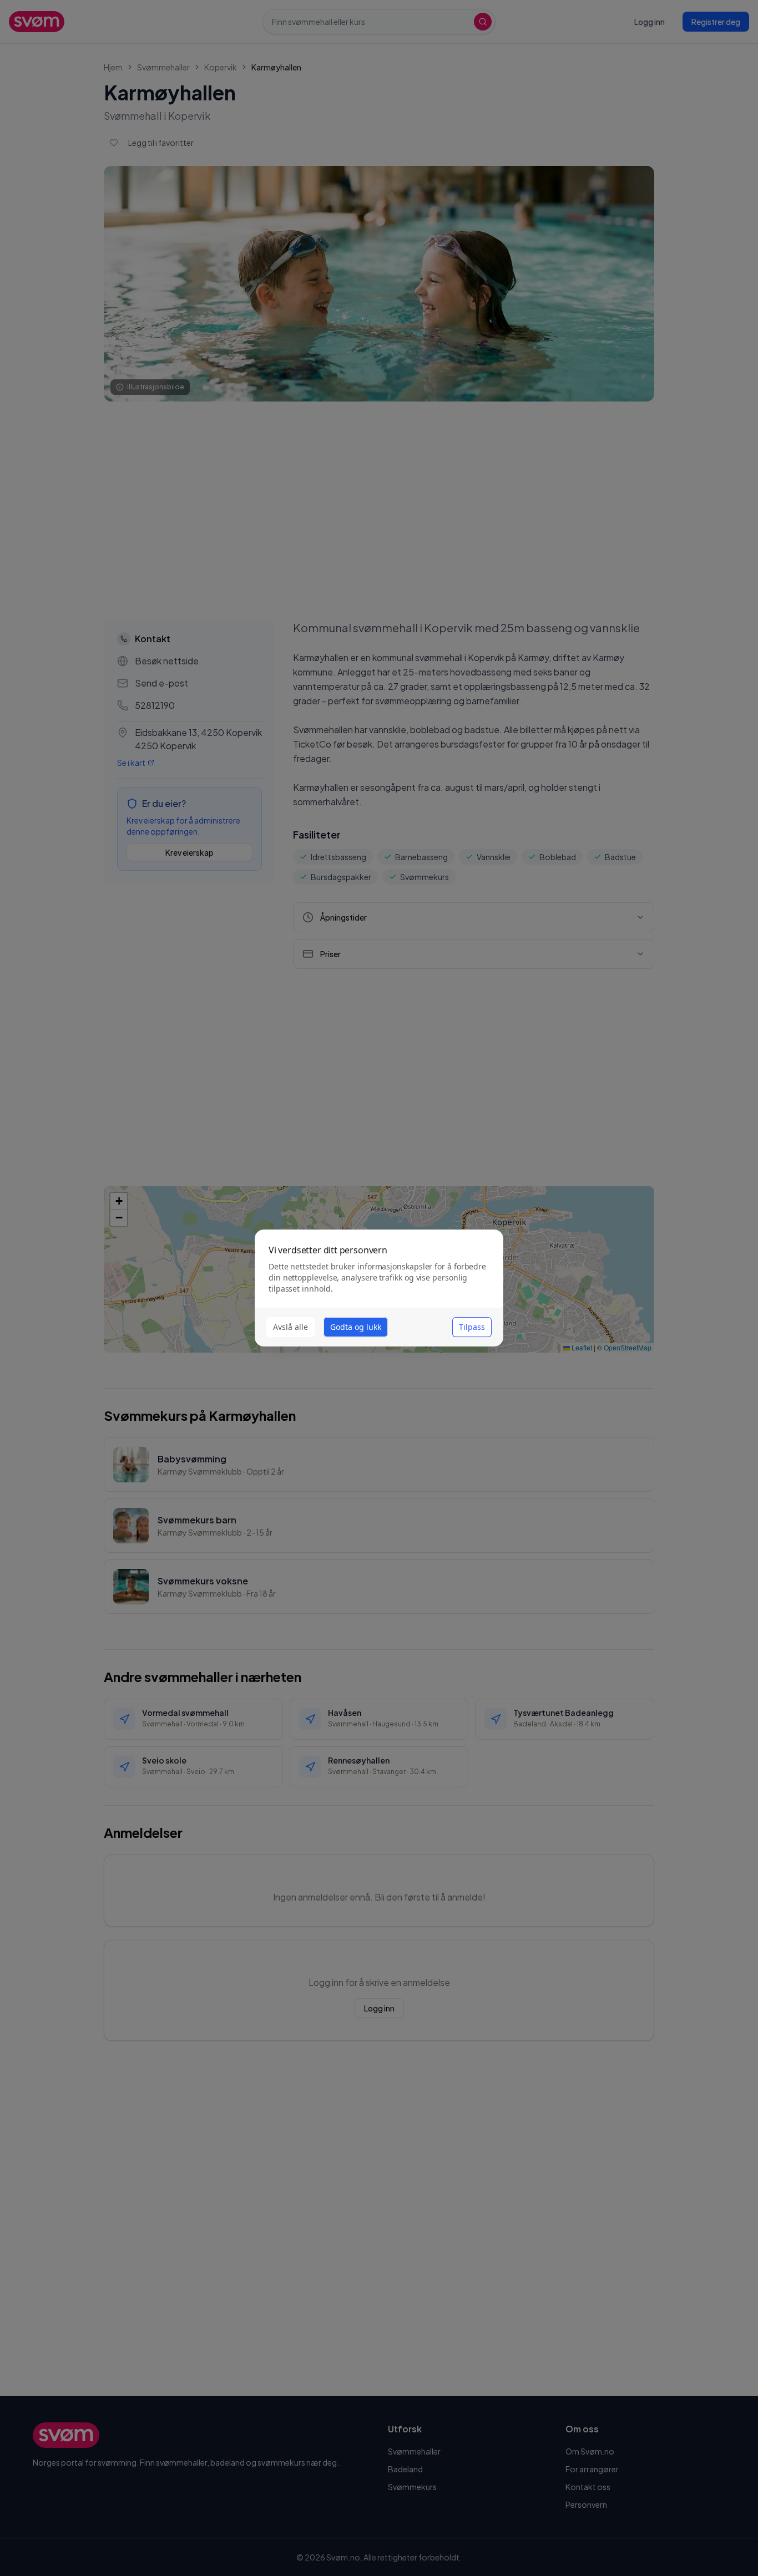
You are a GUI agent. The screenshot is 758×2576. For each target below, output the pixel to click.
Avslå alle (290, 1327)
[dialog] (379, 1288)
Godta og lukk (356, 1327)
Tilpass (472, 1327)
